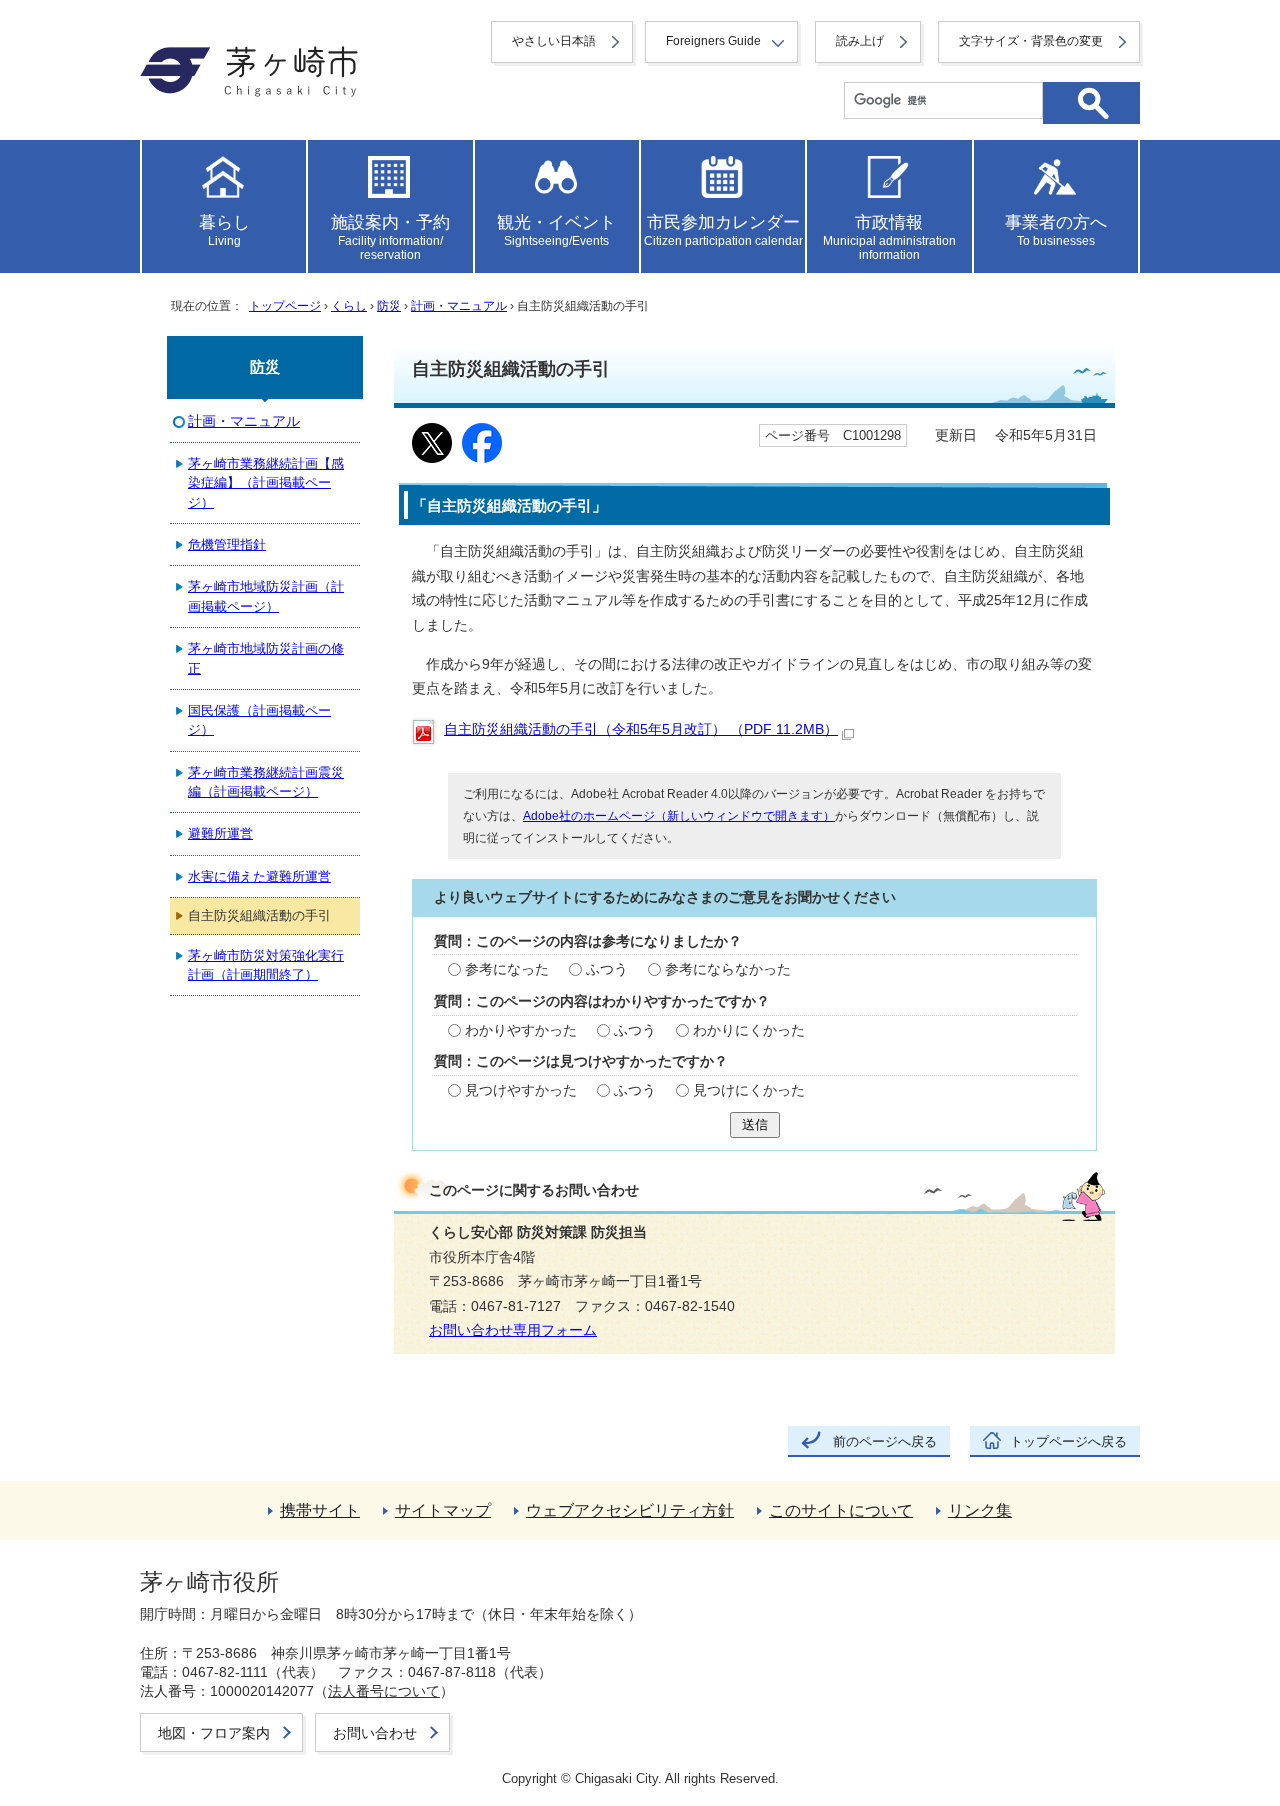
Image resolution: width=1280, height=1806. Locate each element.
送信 (755, 1124)
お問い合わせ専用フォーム (513, 1330)
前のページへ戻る (885, 1441)
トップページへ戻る (1068, 1441)
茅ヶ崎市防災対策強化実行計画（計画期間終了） (266, 965)
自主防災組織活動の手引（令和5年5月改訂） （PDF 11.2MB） (641, 729)
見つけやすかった (521, 1090)
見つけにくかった (749, 1090)
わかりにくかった (749, 1030)
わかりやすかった (521, 1030)
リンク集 (980, 1510)
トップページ (285, 306)
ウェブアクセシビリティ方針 (630, 1510)
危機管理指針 (227, 544)
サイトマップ (443, 1510)
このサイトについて (841, 1510)
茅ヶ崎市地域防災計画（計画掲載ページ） (266, 596)
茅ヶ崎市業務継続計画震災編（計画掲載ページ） (266, 782)
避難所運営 (220, 833)
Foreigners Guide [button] (713, 41)
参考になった (507, 969)
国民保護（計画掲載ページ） (259, 720)
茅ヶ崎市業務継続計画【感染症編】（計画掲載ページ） (266, 483)
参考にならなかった (728, 969)
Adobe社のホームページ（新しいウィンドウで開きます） (679, 816)
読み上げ (860, 41)
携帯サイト (320, 1510)
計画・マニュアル (459, 306)
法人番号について (384, 1691)
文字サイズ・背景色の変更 (1031, 41)
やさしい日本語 (554, 41)
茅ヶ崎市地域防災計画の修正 (266, 658)
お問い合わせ (375, 1733)
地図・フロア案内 (214, 1733)
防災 (389, 306)
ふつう (607, 969)
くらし (349, 306)
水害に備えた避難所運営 (259, 876)
